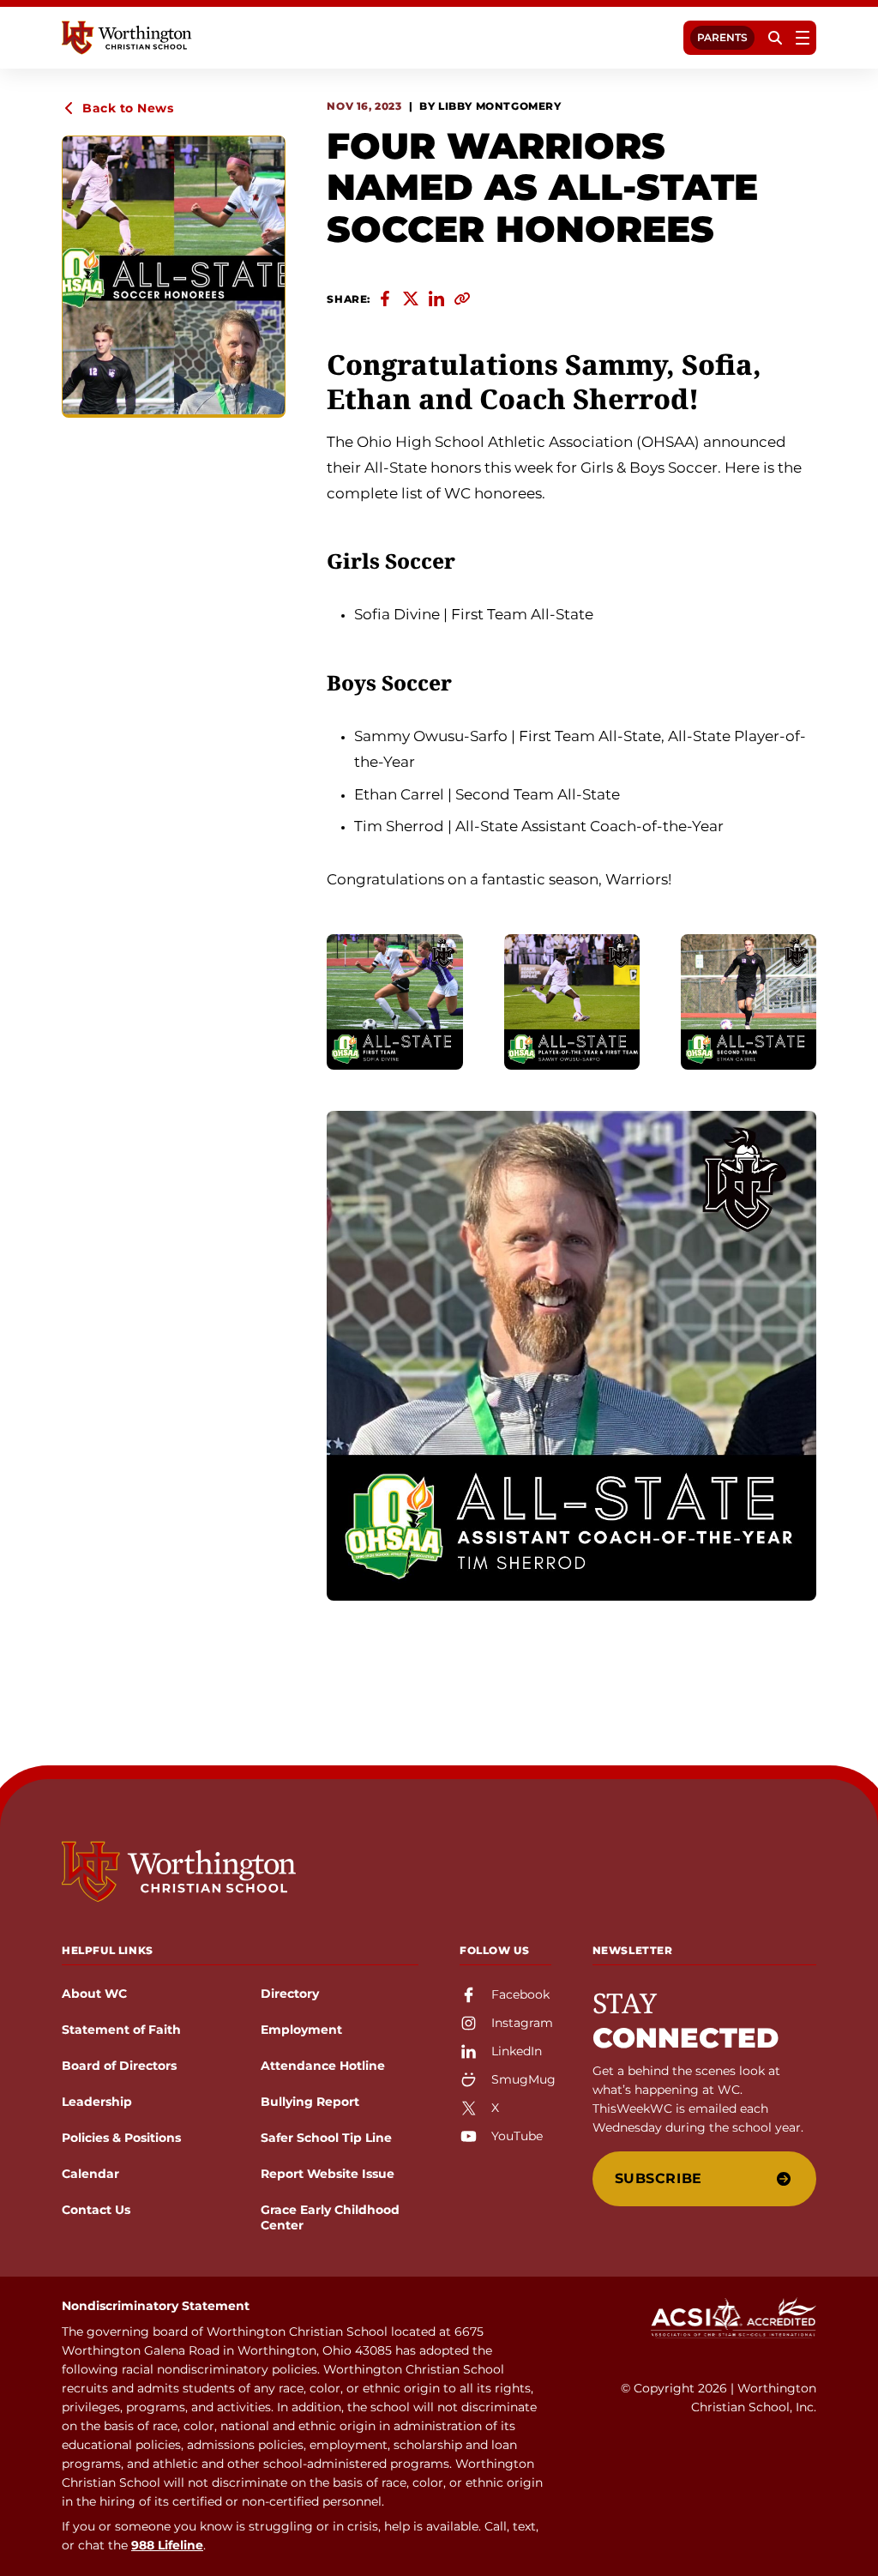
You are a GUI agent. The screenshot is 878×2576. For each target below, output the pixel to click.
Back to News (128, 108)
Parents (722, 37)
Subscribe (658, 2178)
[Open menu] (803, 38)
